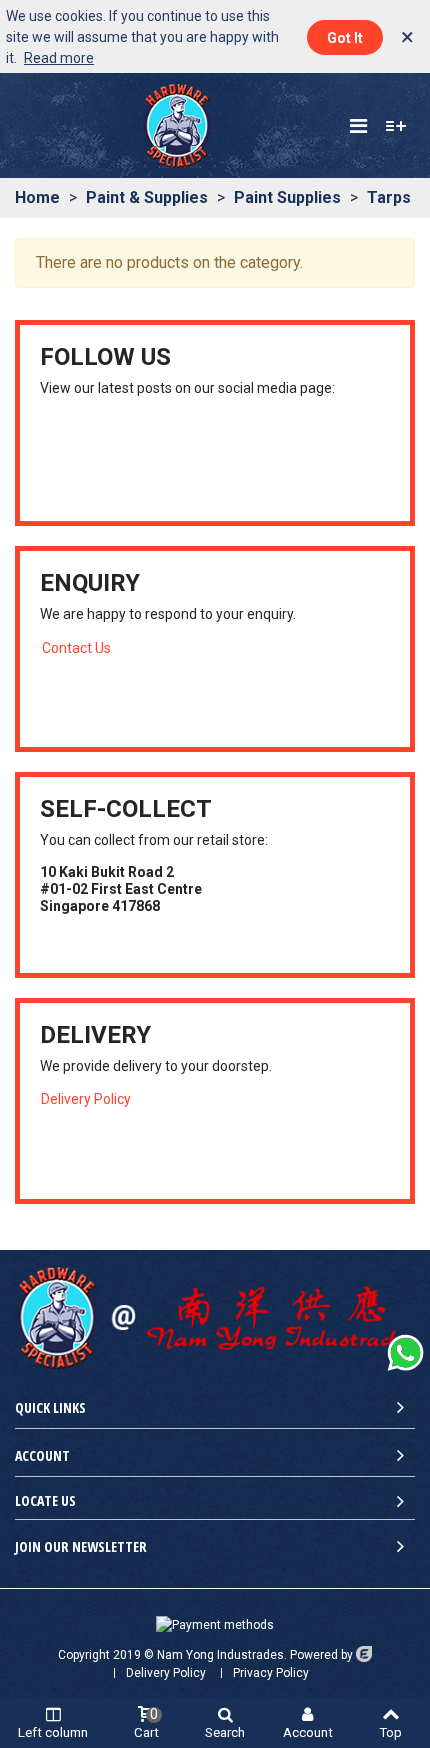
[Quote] (396, 126)
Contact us (76, 648)
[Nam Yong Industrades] (177, 125)
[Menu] (358, 126)
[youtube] (48, 457)
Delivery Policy (86, 1099)
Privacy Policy (271, 1673)
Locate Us (45, 1500)
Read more (59, 58)
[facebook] (73, 457)
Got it (345, 38)
